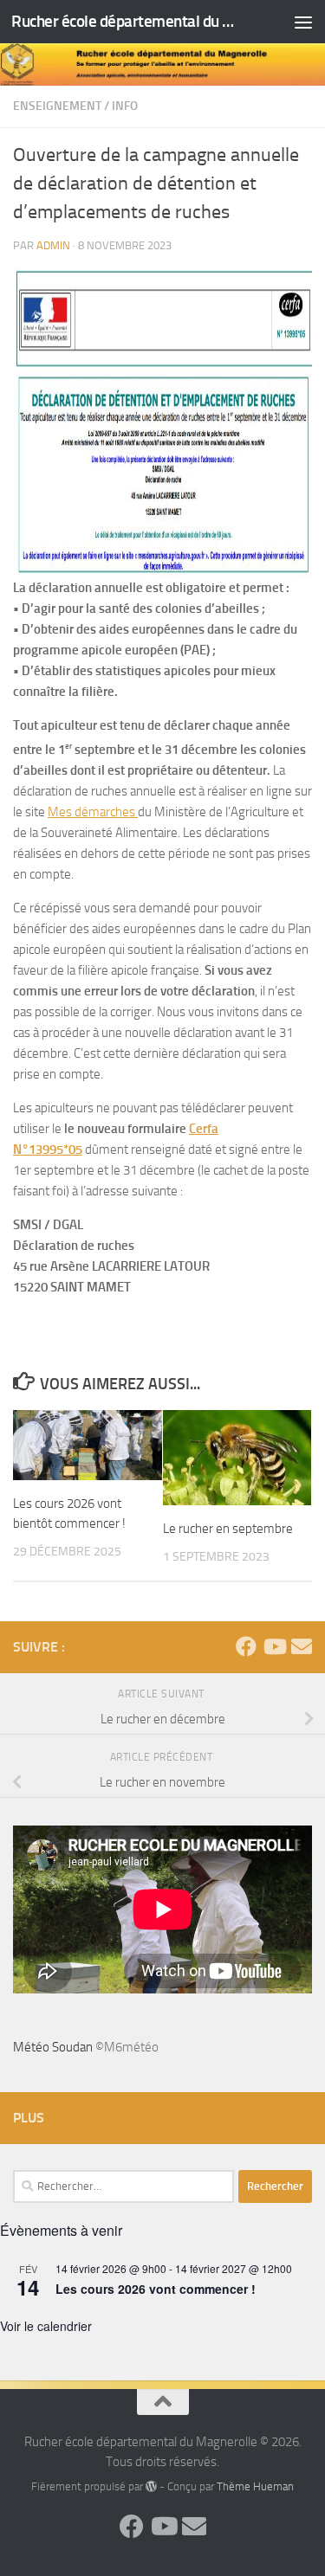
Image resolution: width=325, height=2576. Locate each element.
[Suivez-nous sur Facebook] (246, 1646)
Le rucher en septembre (228, 1529)
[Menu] (303, 22)
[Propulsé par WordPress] (151, 2486)
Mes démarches (93, 812)
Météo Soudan (53, 2047)
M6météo (131, 2047)
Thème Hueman (255, 2486)
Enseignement (57, 106)
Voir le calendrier (46, 2326)
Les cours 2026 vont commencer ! (156, 2289)
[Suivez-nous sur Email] (302, 1646)
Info (125, 106)
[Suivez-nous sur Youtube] (274, 1646)
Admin (53, 245)
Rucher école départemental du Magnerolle (128, 21)
